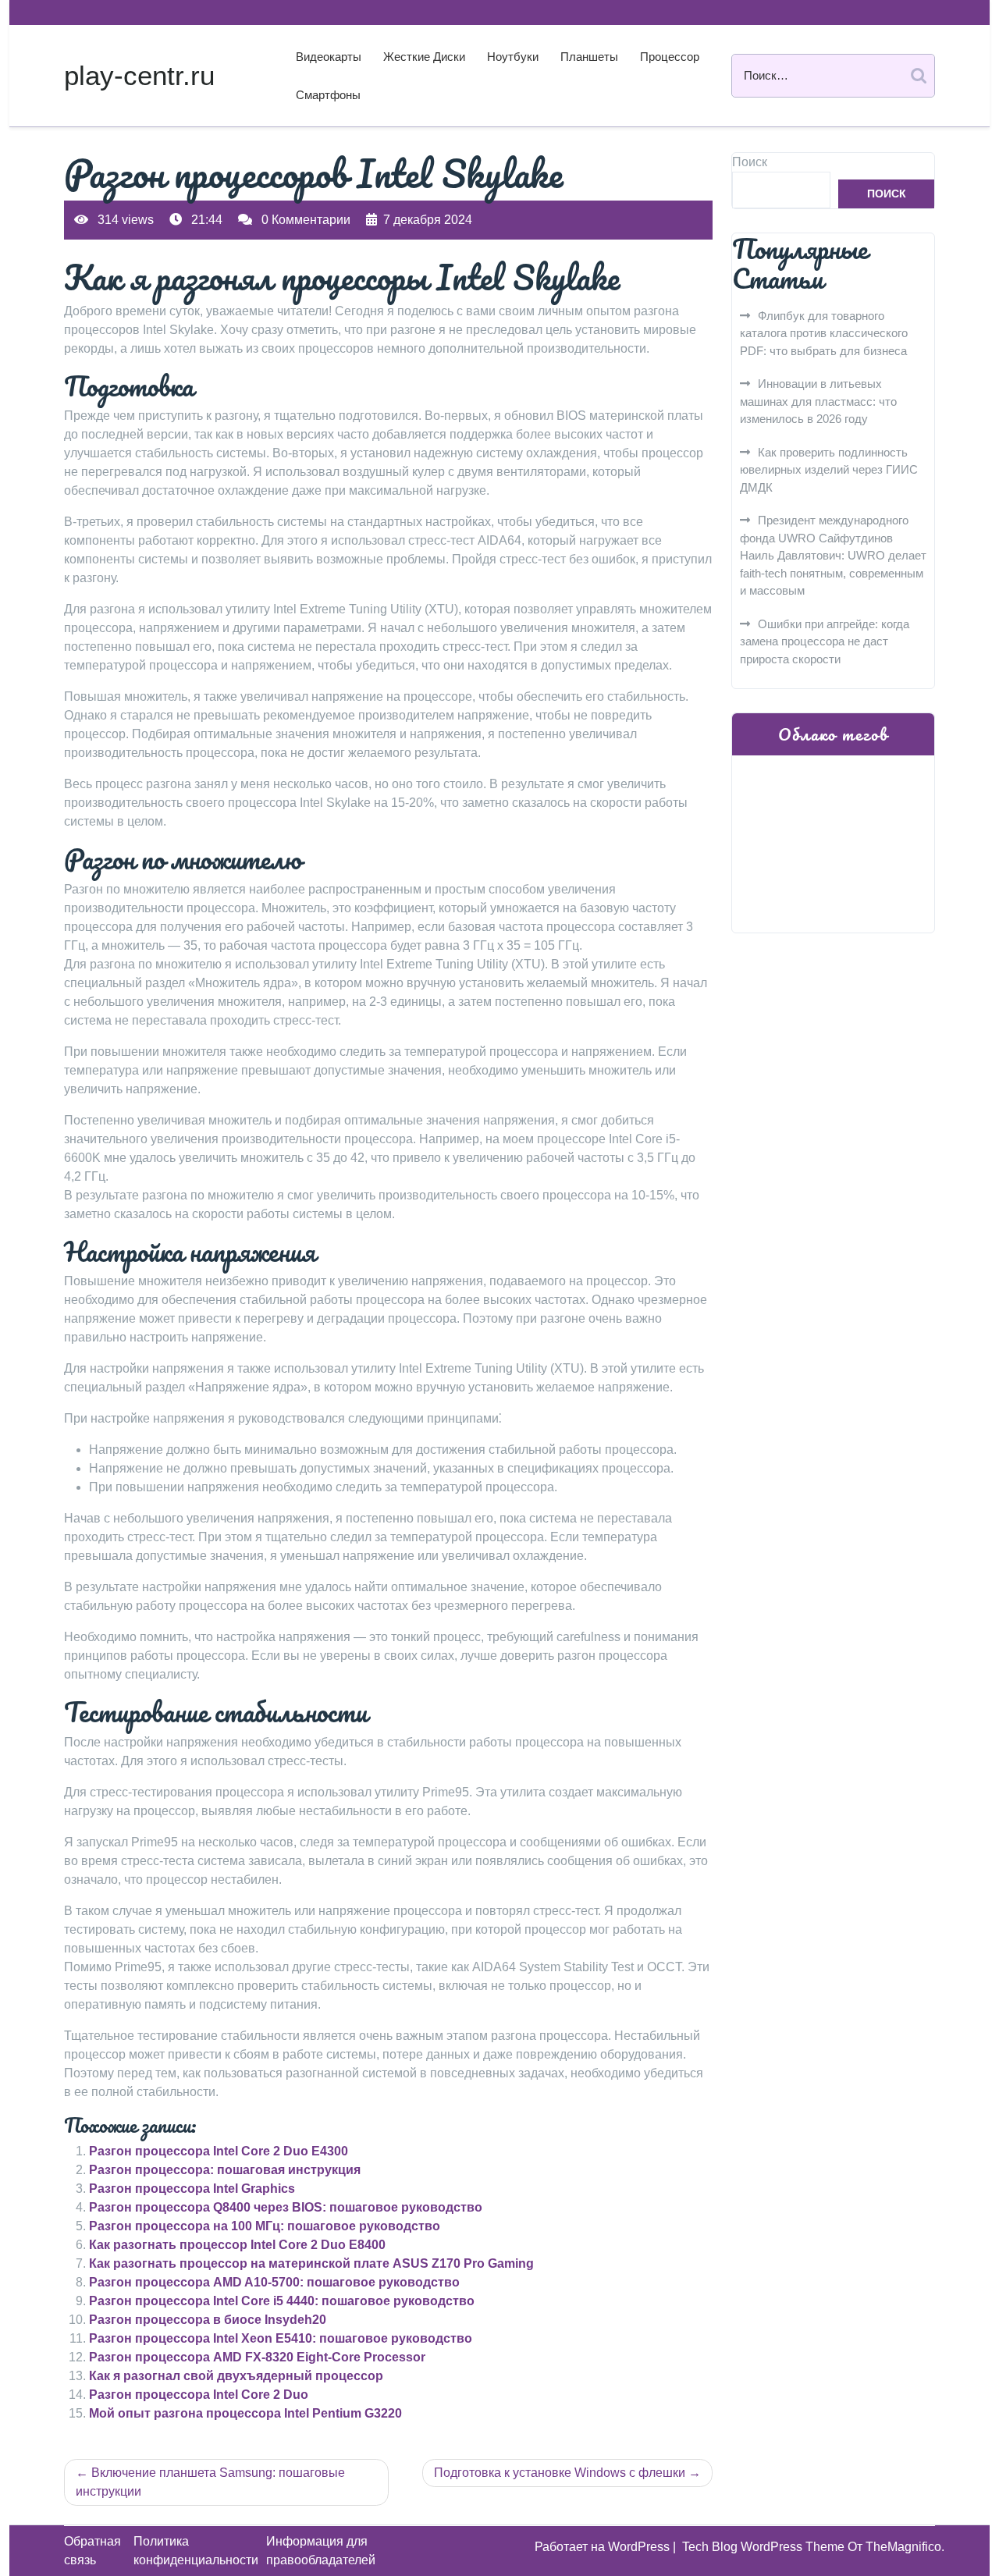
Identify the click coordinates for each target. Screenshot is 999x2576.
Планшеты (589, 57)
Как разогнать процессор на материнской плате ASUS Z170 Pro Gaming (311, 2263)
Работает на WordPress (604, 2547)
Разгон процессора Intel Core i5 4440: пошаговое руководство (282, 2301)
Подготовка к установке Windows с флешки (560, 2473)
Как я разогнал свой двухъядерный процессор (236, 2376)
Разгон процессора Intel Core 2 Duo (199, 2395)
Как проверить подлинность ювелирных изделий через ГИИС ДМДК (829, 470)
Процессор (670, 57)
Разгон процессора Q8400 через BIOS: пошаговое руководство (286, 2207)
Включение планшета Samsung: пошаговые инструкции (210, 2482)
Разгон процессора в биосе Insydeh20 (208, 2320)
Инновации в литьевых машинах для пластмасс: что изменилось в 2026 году (818, 401)
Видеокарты (329, 57)
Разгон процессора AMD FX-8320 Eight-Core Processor (257, 2357)
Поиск (750, 162)
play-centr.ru (139, 75)
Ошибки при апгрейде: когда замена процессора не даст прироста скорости (825, 641)
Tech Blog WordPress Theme (765, 2547)
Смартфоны (328, 95)
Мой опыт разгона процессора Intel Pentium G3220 (245, 2413)
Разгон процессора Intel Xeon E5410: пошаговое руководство (281, 2338)
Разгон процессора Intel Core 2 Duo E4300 (219, 2151)
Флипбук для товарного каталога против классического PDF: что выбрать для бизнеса (824, 333)
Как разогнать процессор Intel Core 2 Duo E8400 (237, 2245)
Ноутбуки (513, 57)
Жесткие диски (424, 57)
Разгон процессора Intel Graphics (192, 2189)
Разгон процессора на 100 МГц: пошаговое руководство (265, 2226)
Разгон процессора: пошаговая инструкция (225, 2170)
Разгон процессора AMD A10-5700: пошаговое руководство (274, 2282)
